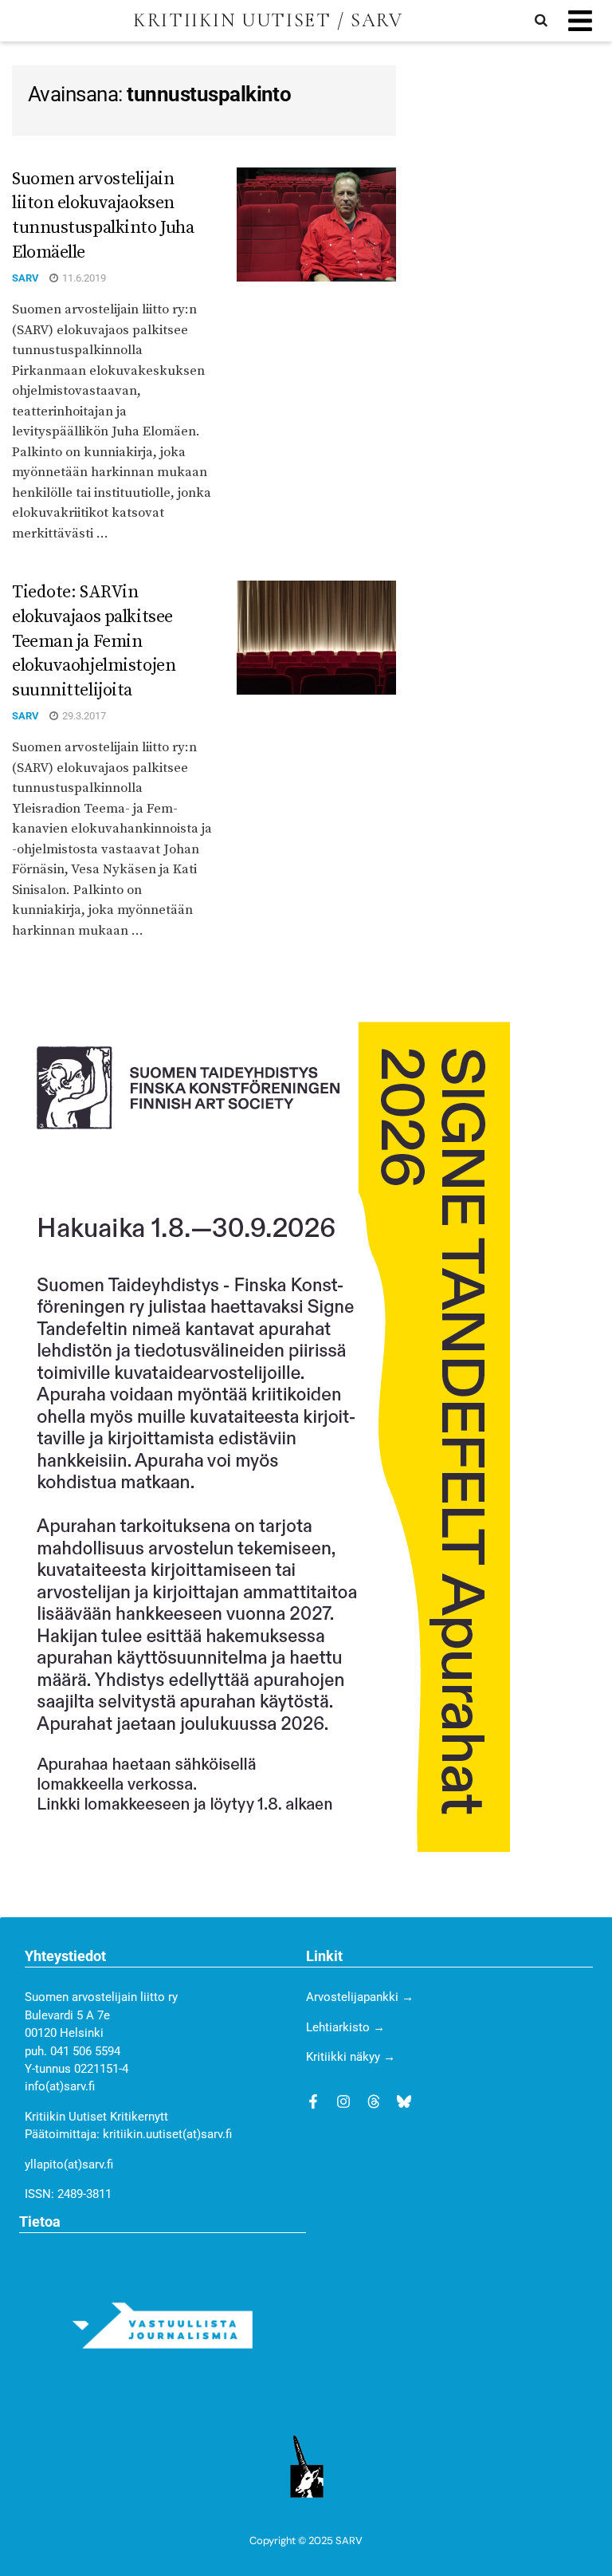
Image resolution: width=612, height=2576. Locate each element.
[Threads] (374, 2101)
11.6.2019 (83, 278)
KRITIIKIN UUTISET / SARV (268, 21)
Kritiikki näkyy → (351, 2057)
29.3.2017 (83, 716)
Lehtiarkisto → (345, 2027)
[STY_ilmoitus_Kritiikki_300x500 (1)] (261, 1436)
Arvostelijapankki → (360, 1997)
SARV (25, 278)
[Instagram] (343, 2101)
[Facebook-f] (313, 2101)
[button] (580, 21)
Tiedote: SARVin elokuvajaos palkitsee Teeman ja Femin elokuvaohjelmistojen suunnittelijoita (94, 641)
